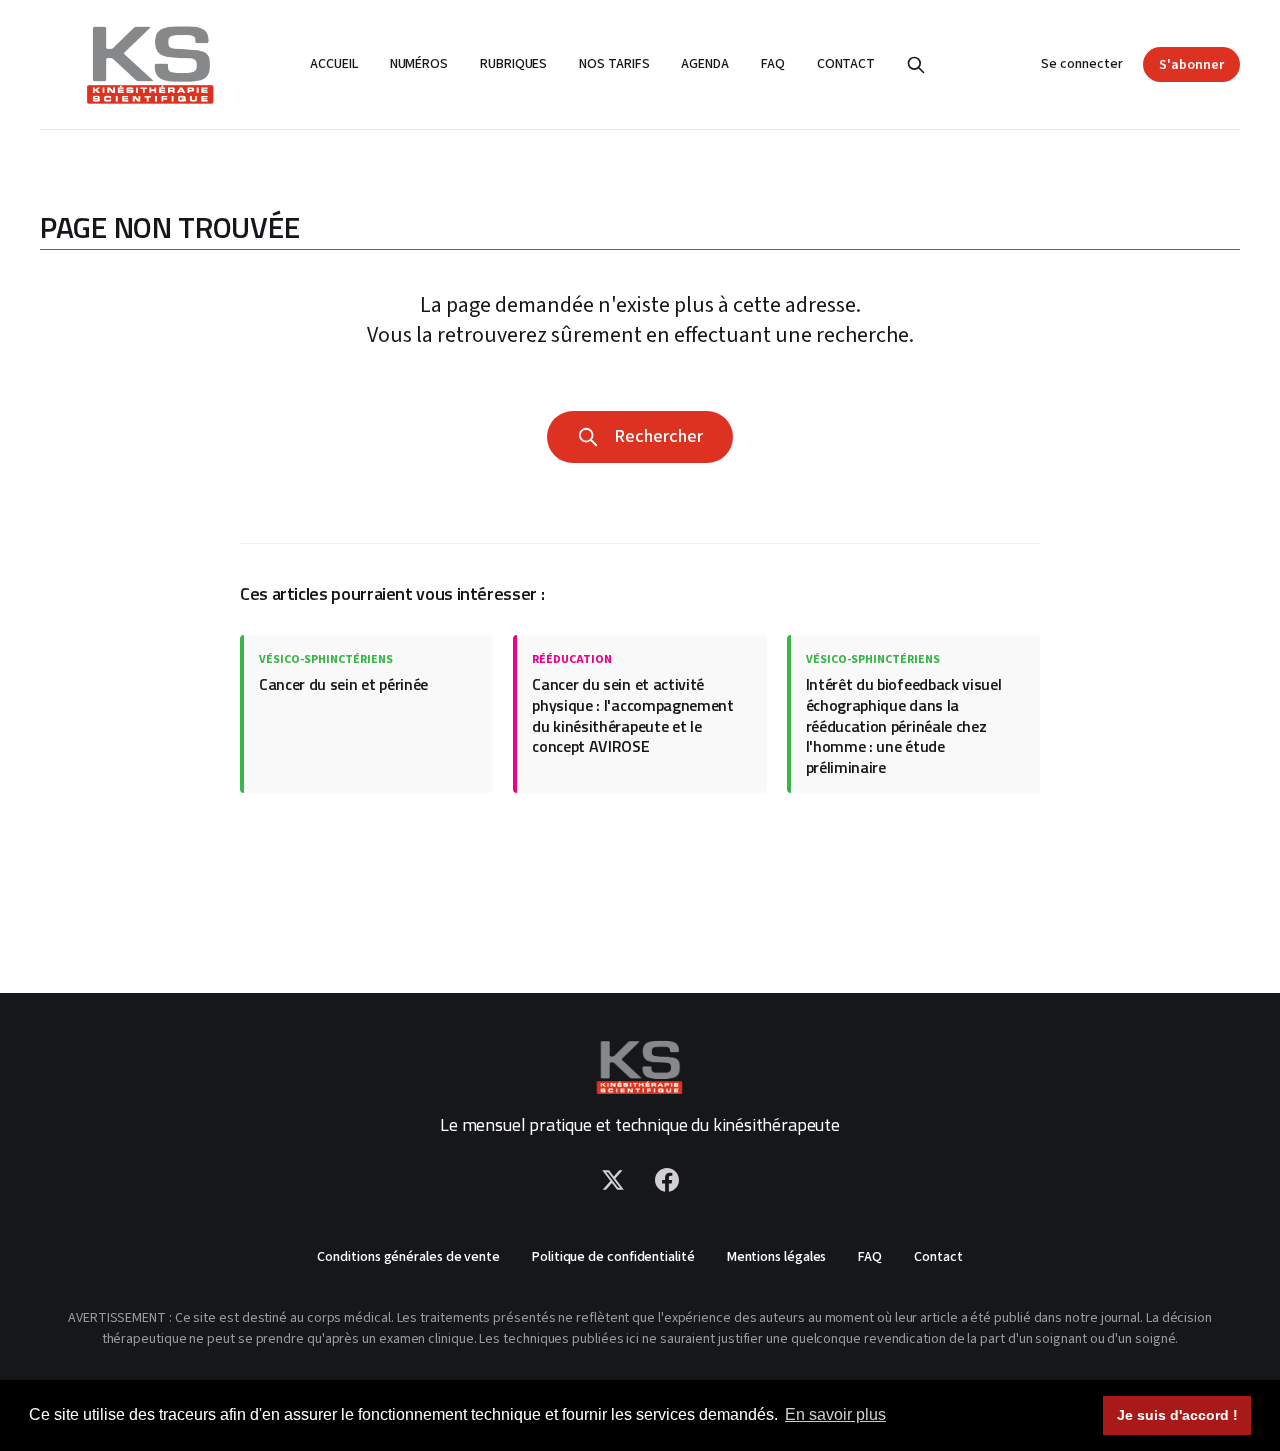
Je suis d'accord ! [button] (1177, 1415)
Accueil (333, 64)
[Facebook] (667, 1180)
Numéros (419, 64)
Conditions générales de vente (408, 1257)
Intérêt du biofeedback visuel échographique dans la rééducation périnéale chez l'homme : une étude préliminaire (904, 725)
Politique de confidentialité (613, 1257)
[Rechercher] (916, 65)
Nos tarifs (614, 64)
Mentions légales (777, 1257)
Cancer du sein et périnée (343, 684)
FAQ (773, 64)
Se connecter (1082, 64)
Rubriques (513, 64)
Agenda (705, 64)
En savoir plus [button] (835, 1414)
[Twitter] (613, 1180)
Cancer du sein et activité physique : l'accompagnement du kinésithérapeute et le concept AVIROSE (632, 715)
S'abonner (1191, 65)
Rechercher (654, 436)
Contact (846, 64)
